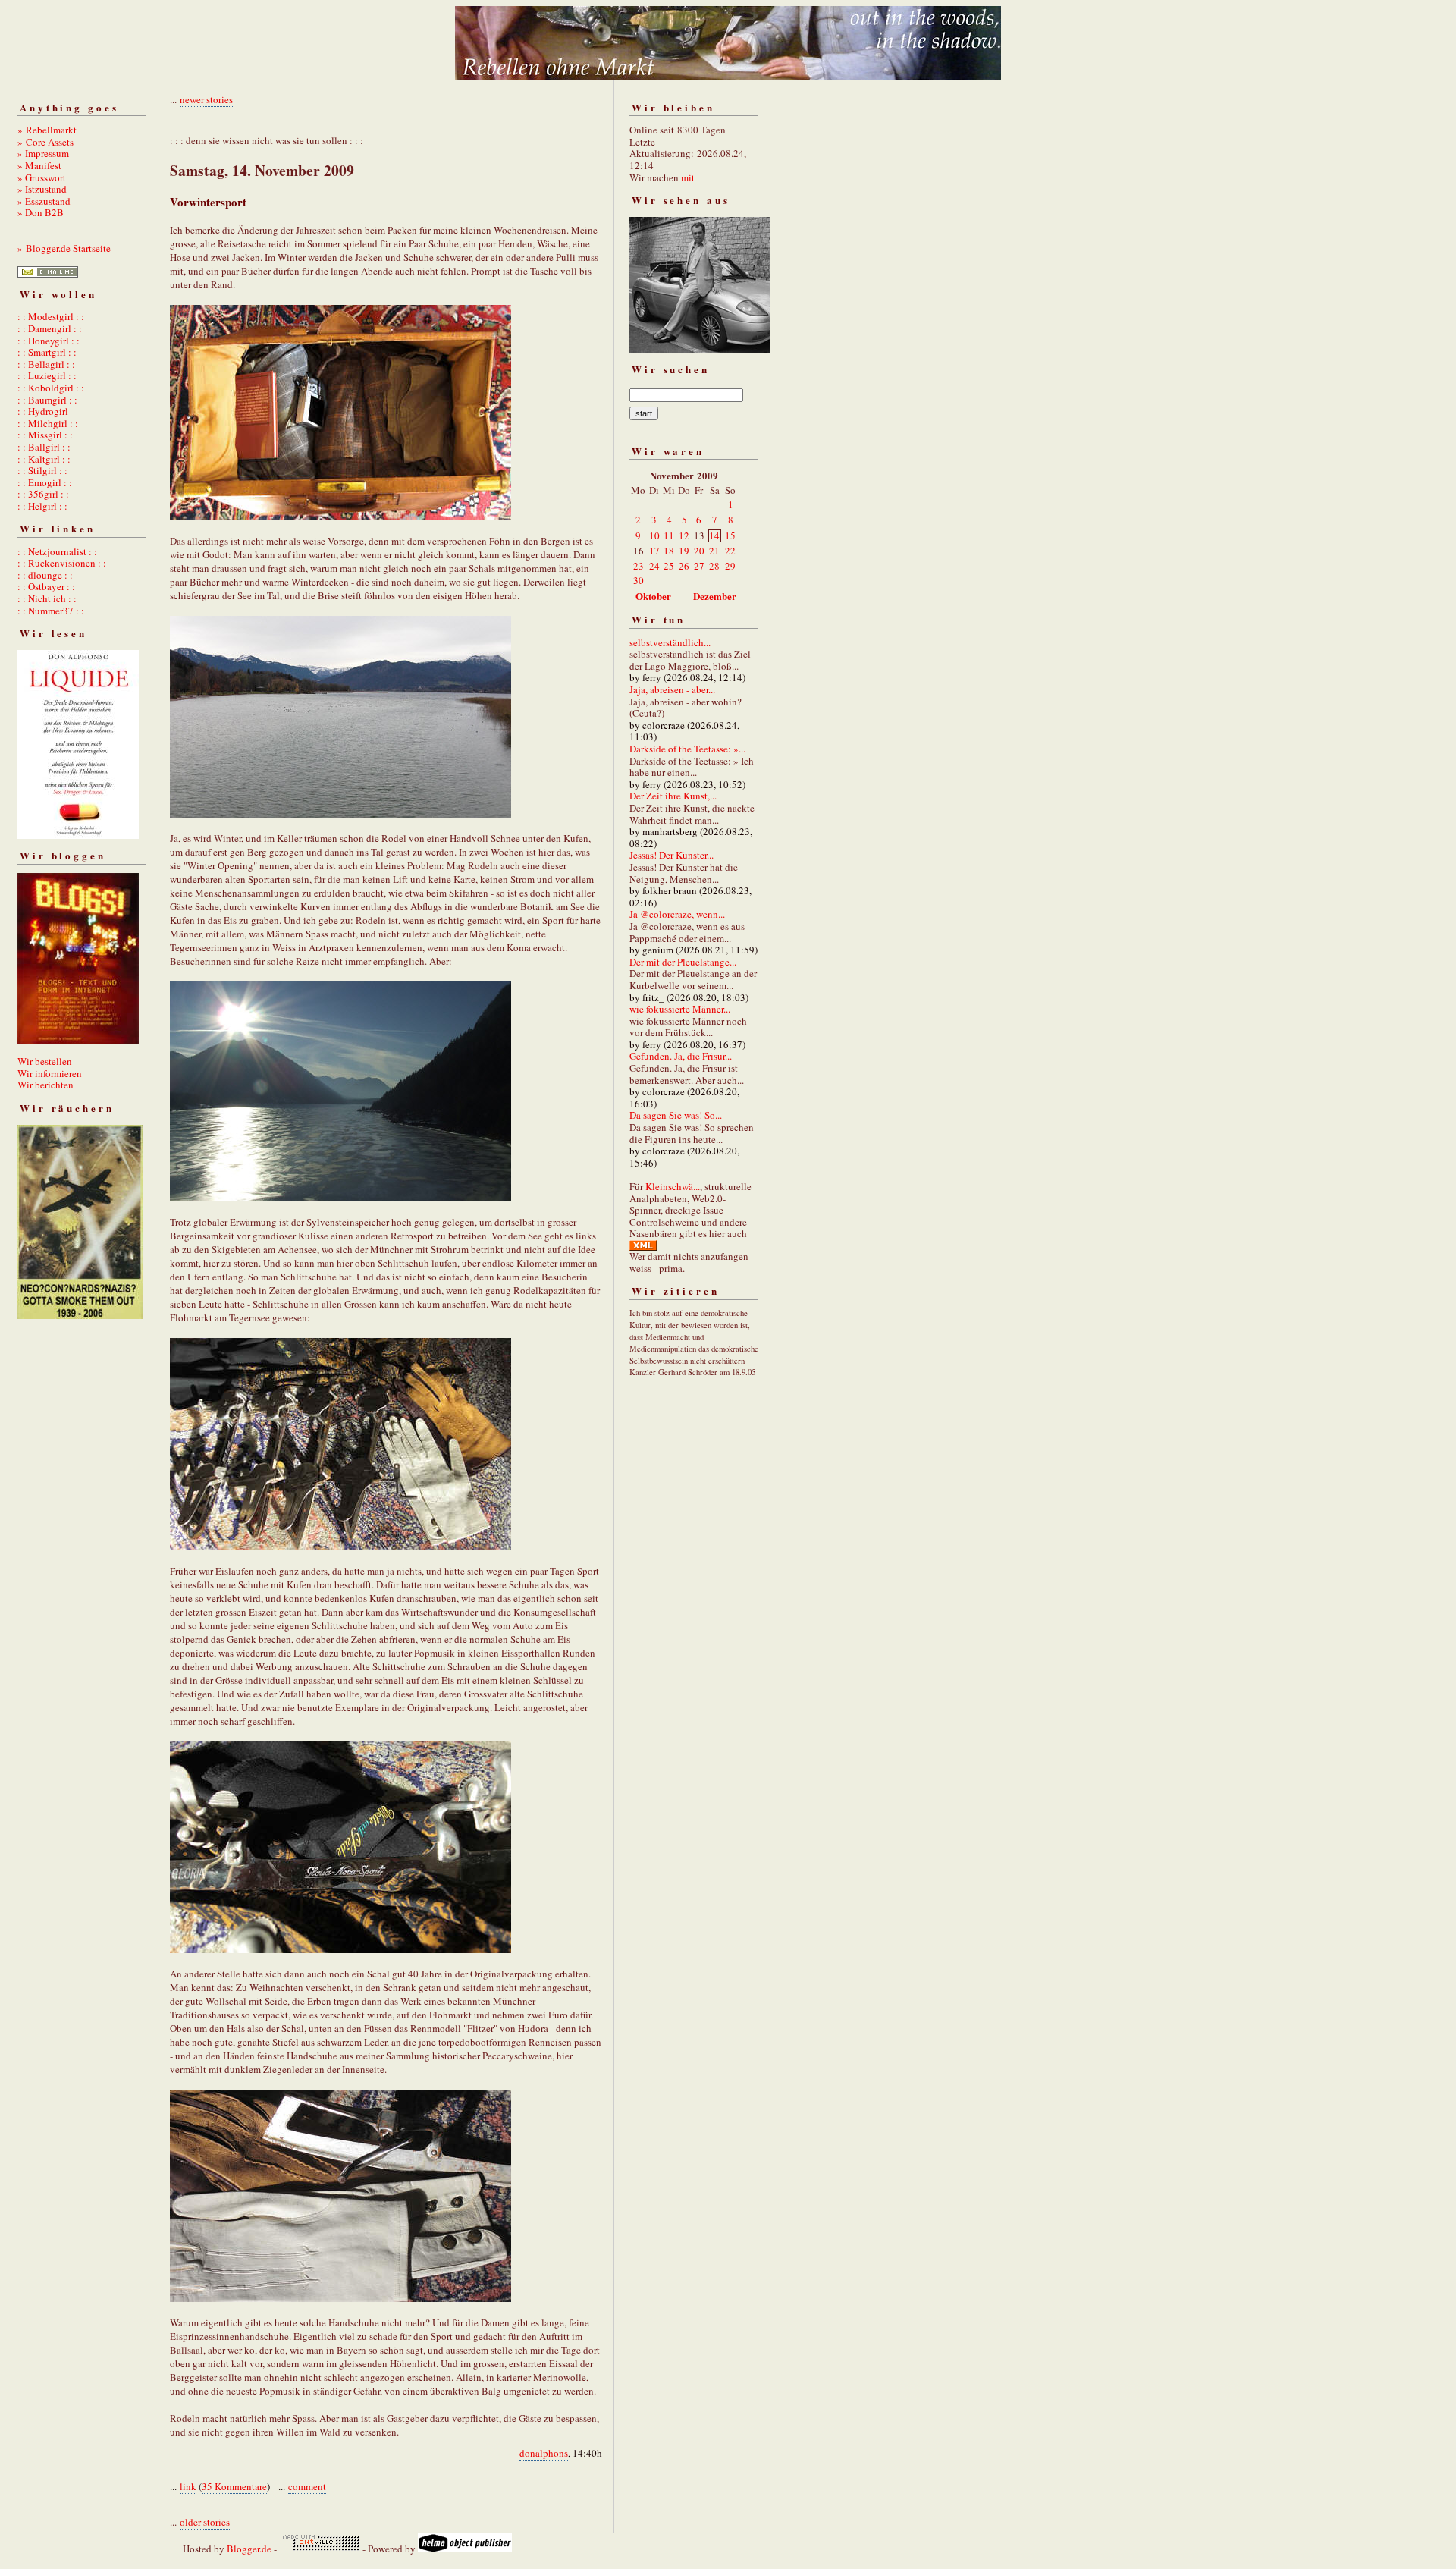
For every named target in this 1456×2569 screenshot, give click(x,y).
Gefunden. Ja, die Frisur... (681, 1056)
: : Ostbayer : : (46, 586)
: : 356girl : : (43, 494)
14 (714, 535)
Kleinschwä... (673, 1186)
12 (684, 535)
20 (699, 551)
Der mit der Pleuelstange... (683, 962)
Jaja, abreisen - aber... (672, 689)
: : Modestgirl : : (51, 316)
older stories (205, 2522)
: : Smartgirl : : (47, 352)
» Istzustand (42, 189)
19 (684, 551)
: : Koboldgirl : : (51, 388)
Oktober (653, 596)
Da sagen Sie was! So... (676, 1115)
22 (730, 551)
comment (307, 2486)
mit (688, 177)
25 (669, 566)
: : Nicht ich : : (47, 598)
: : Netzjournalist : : (57, 551)
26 (684, 566)
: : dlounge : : (45, 575)
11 (669, 535)
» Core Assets (45, 142)
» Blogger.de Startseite (64, 248)
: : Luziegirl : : (47, 375)
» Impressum (43, 153)
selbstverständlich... (670, 642)
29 (730, 566)
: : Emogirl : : (45, 482)
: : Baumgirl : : (47, 400)
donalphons (544, 2453)
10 (654, 535)
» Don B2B (41, 212)
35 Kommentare (234, 2486)
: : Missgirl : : (45, 435)
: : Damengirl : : (50, 328)
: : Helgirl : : (42, 506)
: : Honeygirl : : (49, 341)
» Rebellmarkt (47, 130)
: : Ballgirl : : (44, 447)
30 (639, 580)
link (188, 2486)
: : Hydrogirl (43, 411)
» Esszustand (44, 201)
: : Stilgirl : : (42, 470)
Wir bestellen (45, 1061)
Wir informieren (50, 1073)
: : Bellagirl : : (46, 364)
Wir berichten (45, 1085)
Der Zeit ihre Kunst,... (673, 796)
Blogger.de (249, 2549)
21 (714, 551)
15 (730, 535)
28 (714, 566)
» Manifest (39, 165)
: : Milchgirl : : (48, 423)
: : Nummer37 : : (51, 611)
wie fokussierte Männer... (680, 1009)
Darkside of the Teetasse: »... (687, 749)
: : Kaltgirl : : (44, 459)
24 (654, 566)
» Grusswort (42, 177)
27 (699, 566)
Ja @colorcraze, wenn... (677, 914)
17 (654, 551)
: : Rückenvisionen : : (62, 563)
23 (639, 566)
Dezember (715, 596)
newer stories (206, 99)
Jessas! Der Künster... (672, 855)
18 (669, 551)
